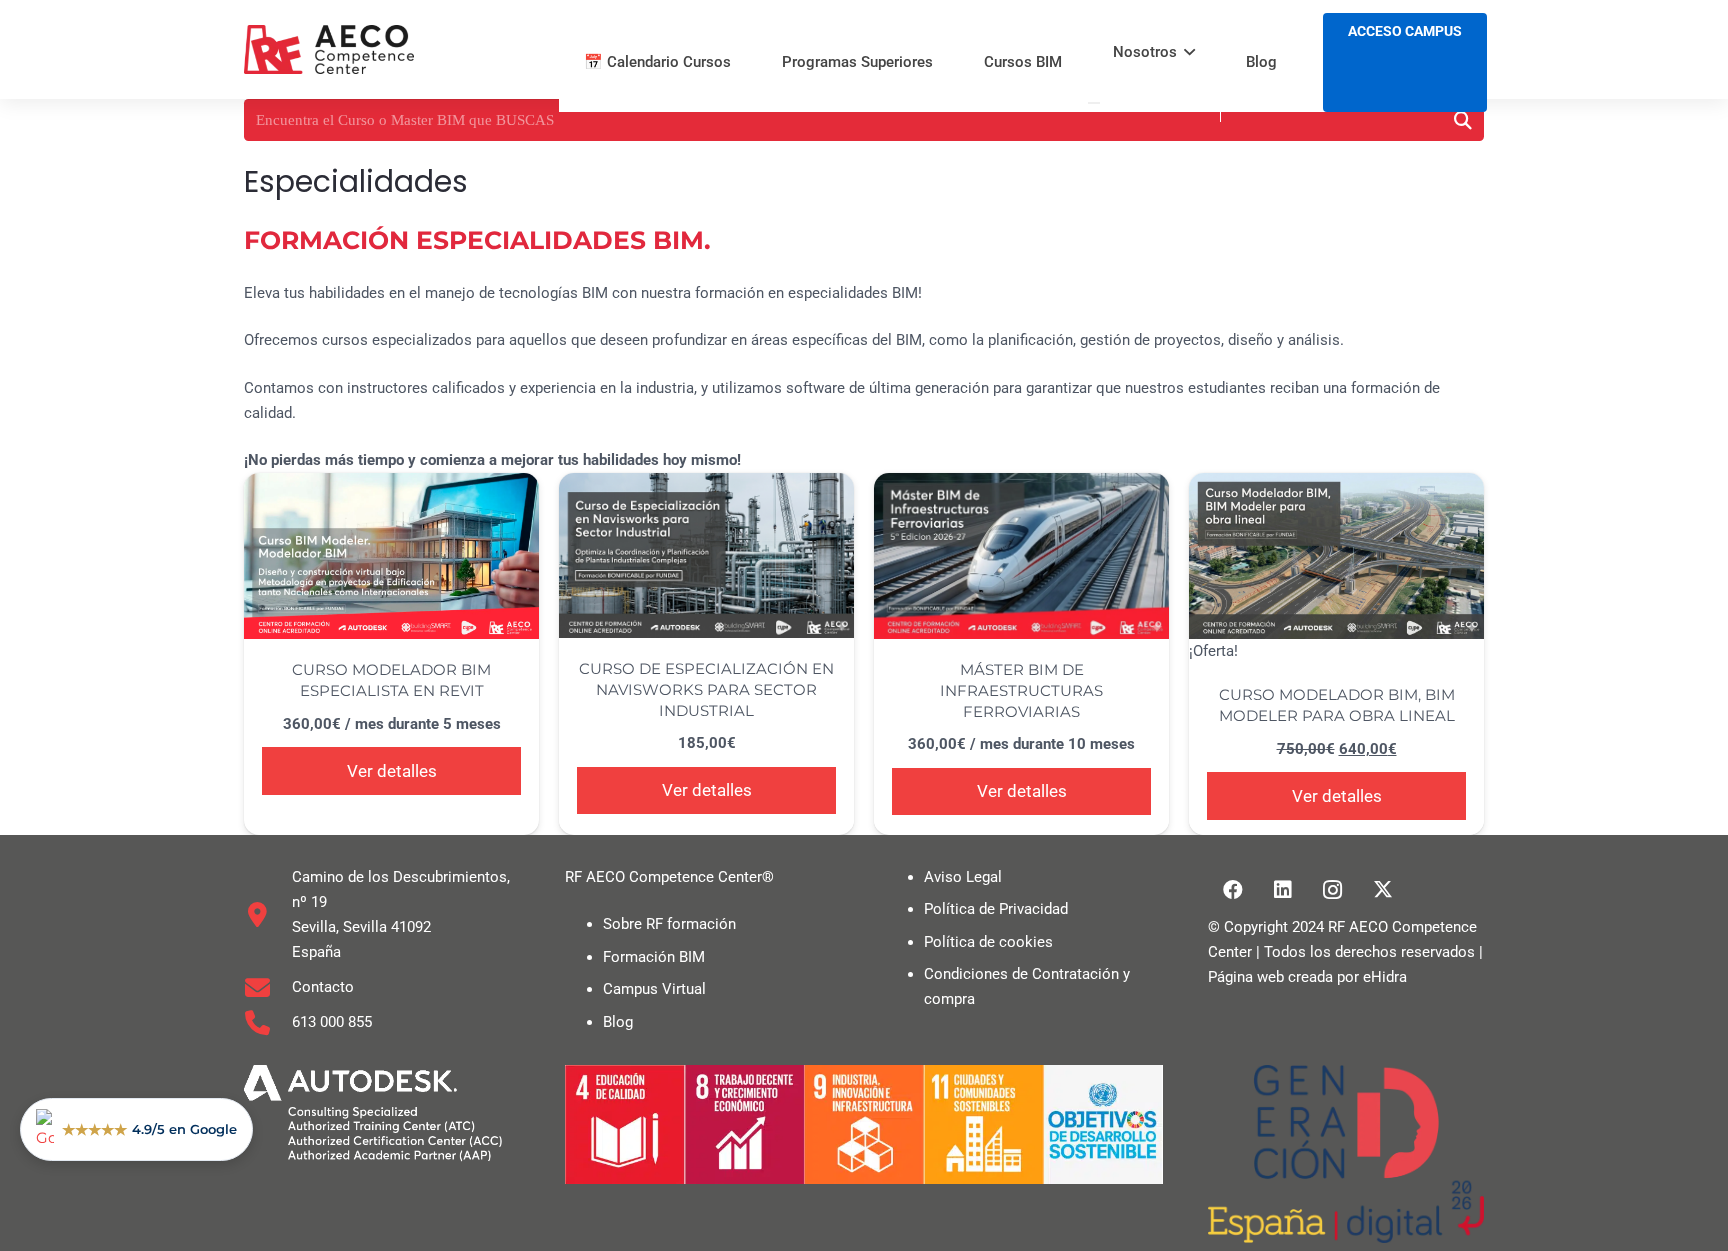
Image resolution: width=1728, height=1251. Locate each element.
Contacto (323, 987)
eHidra (1385, 977)
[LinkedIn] (1283, 890)
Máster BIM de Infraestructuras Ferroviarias (1021, 690)
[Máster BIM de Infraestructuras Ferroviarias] (1021, 556)
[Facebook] (1233, 890)
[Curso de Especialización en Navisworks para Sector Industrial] (706, 555)
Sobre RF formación (669, 924)
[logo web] (329, 50)
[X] (1383, 890)
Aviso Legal (963, 877)
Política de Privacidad (996, 909)
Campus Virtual (654, 989)
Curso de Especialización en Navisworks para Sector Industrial (706, 689)
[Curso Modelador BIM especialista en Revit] (391, 556)
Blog (618, 1022)
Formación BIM (654, 957)
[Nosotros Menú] (1094, 103)
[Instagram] (1333, 890)
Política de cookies (988, 942)
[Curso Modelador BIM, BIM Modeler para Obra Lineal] (1336, 556)
